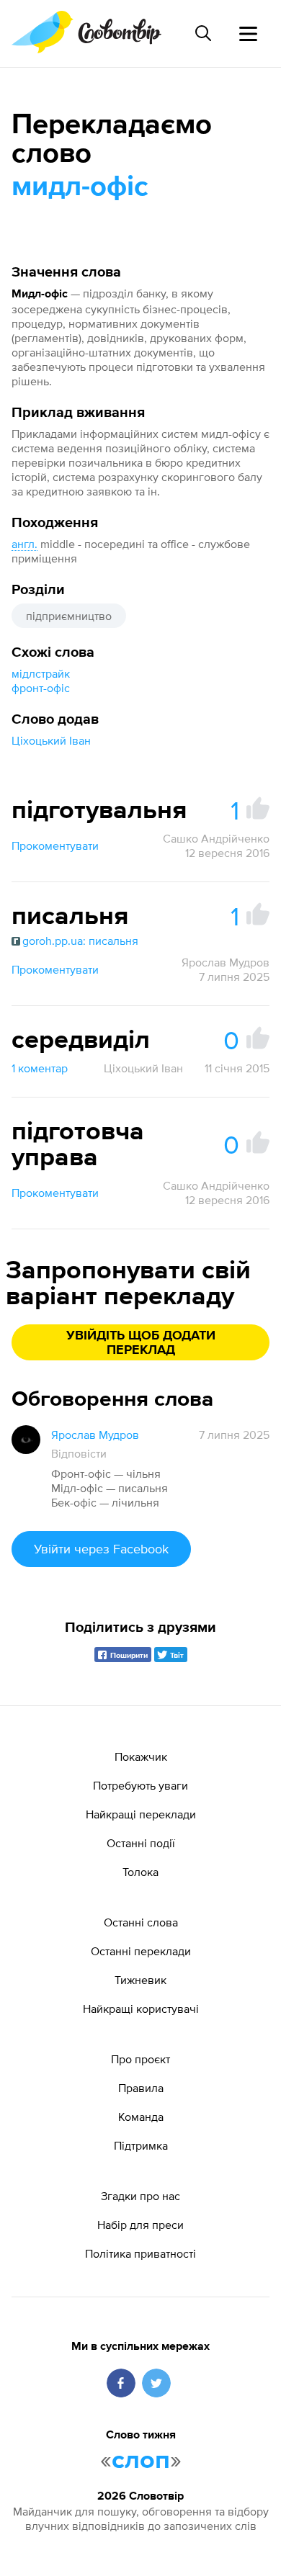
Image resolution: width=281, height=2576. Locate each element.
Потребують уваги (140, 1785)
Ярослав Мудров (226, 962)
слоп (141, 2461)
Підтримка (141, 2145)
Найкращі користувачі (141, 2009)
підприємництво (69, 616)
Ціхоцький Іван (51, 740)
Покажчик (141, 1756)
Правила (141, 2088)
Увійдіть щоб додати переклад (141, 1343)
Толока (140, 1872)
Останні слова (141, 1922)
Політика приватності (140, 2253)
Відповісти (79, 1453)
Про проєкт (140, 2059)
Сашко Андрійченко (216, 838)
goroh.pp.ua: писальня (80, 941)
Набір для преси (140, 2225)
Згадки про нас (140, 2196)
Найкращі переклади (141, 1814)
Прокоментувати (55, 845)
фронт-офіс (41, 688)
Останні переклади (141, 1951)
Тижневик (140, 1980)
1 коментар (40, 1068)
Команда (141, 2117)
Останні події (141, 1843)
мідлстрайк (41, 673)
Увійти (101, 1549)
